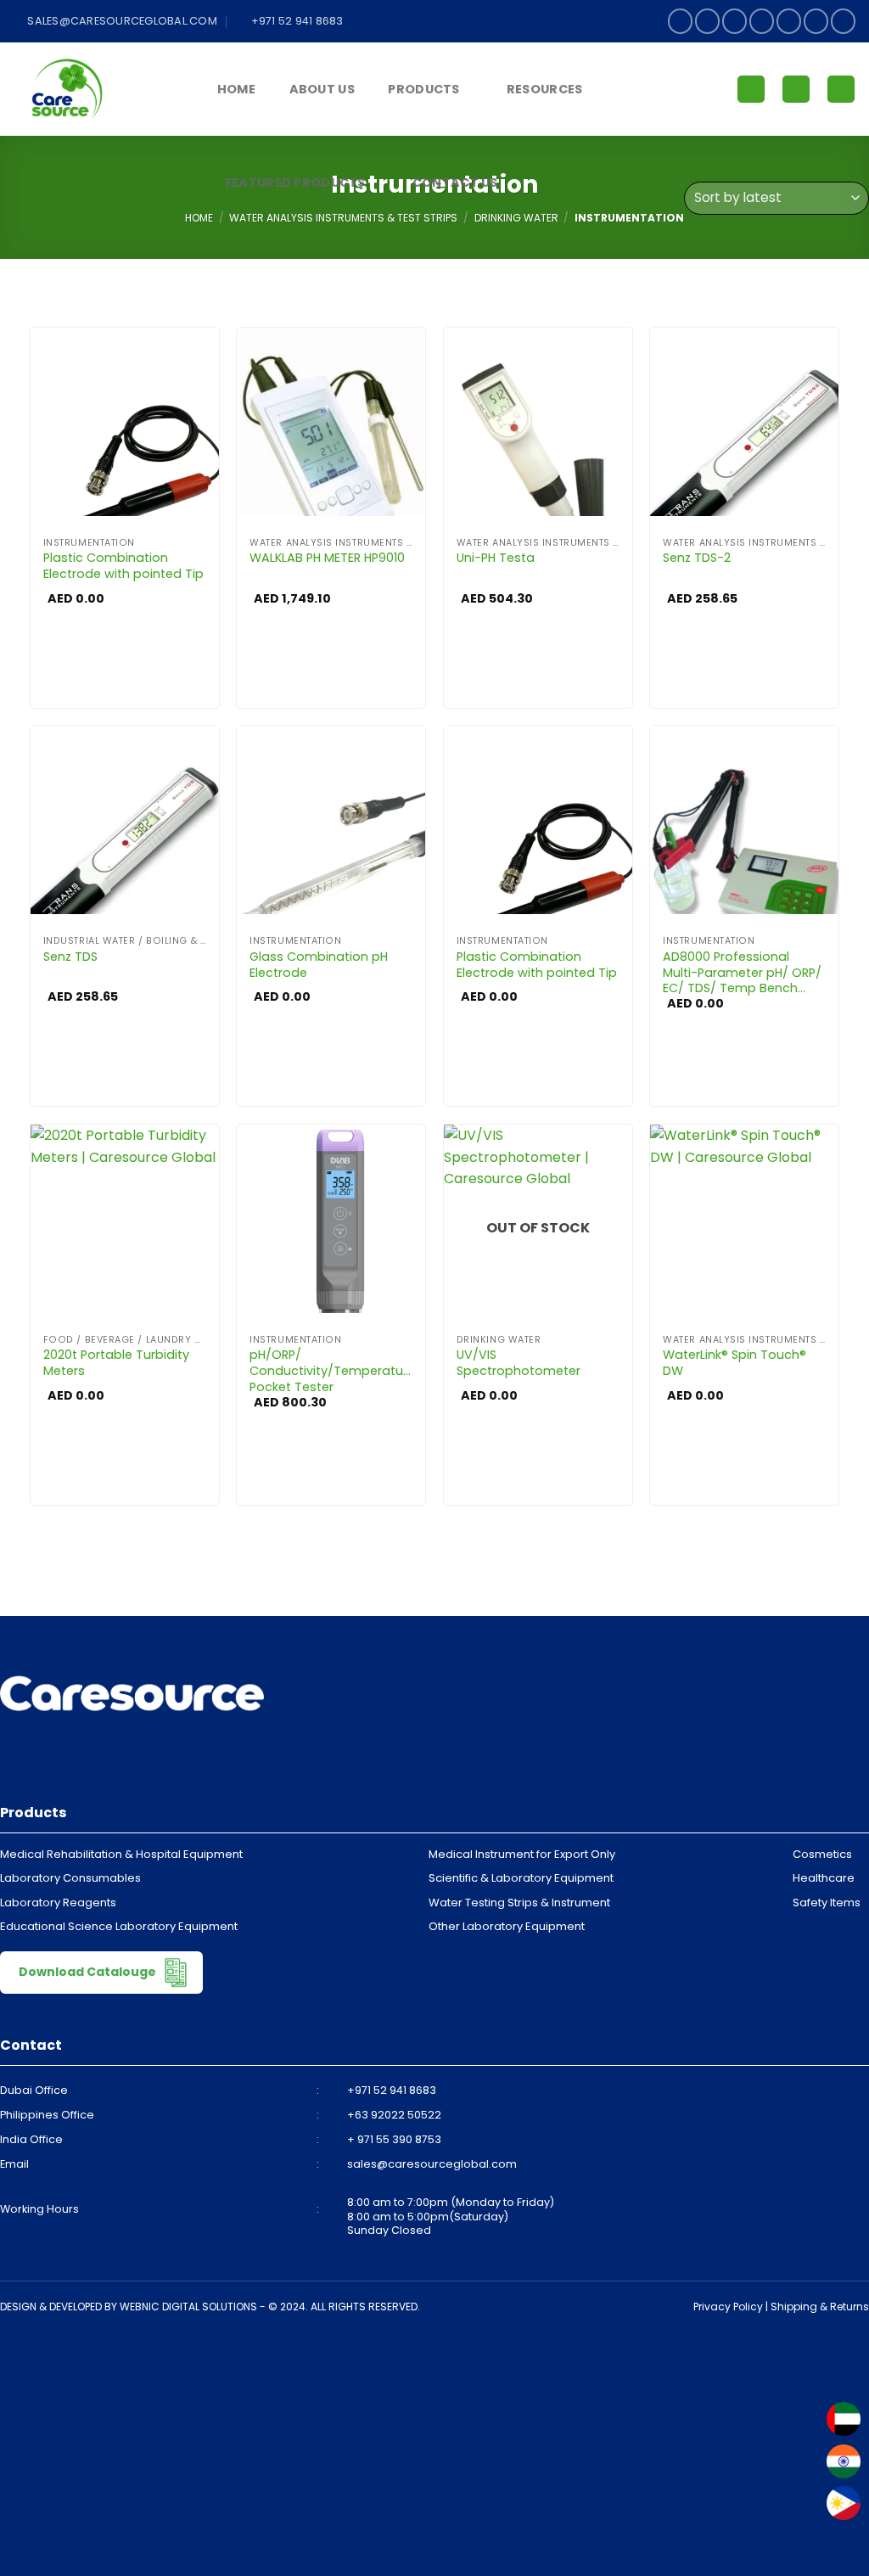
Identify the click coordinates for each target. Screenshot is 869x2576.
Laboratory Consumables (70, 1878)
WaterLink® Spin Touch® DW (734, 1363)
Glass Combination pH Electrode (319, 965)
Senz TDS (70, 957)
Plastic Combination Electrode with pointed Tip (123, 566)
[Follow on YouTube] (843, 21)
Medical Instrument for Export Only (522, 1854)
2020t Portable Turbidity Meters (116, 1363)
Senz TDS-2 (697, 558)
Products (423, 89)
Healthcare (824, 1878)
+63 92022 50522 (394, 2115)
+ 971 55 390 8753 (394, 2139)
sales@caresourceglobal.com (432, 2164)
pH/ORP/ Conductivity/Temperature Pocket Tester (331, 1371)
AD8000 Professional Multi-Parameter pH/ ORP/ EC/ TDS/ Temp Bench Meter (742, 973)
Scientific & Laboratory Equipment (521, 1878)
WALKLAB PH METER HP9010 (327, 558)
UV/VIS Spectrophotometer (519, 1363)
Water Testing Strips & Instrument (519, 1903)
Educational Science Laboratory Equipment (119, 1926)
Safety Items (827, 1903)
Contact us (455, 182)
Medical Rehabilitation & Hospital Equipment (121, 1854)
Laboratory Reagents (58, 1903)
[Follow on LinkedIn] (816, 21)
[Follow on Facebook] (680, 21)
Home (236, 89)
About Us (322, 89)
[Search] (841, 90)
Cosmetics (822, 1854)
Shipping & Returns (820, 2307)
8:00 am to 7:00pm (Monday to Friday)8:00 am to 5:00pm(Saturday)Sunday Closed (451, 2216)
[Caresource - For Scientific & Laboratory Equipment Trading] (98, 89)
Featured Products (295, 182)
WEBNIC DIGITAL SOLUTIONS (188, 2307)
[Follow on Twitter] (762, 21)
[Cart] (796, 90)
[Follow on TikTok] (734, 21)
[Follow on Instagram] (707, 21)
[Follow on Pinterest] (789, 21)
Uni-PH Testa (496, 558)
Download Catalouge (89, 1972)
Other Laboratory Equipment (507, 1926)
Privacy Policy (728, 2307)
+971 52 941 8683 (392, 2090)
